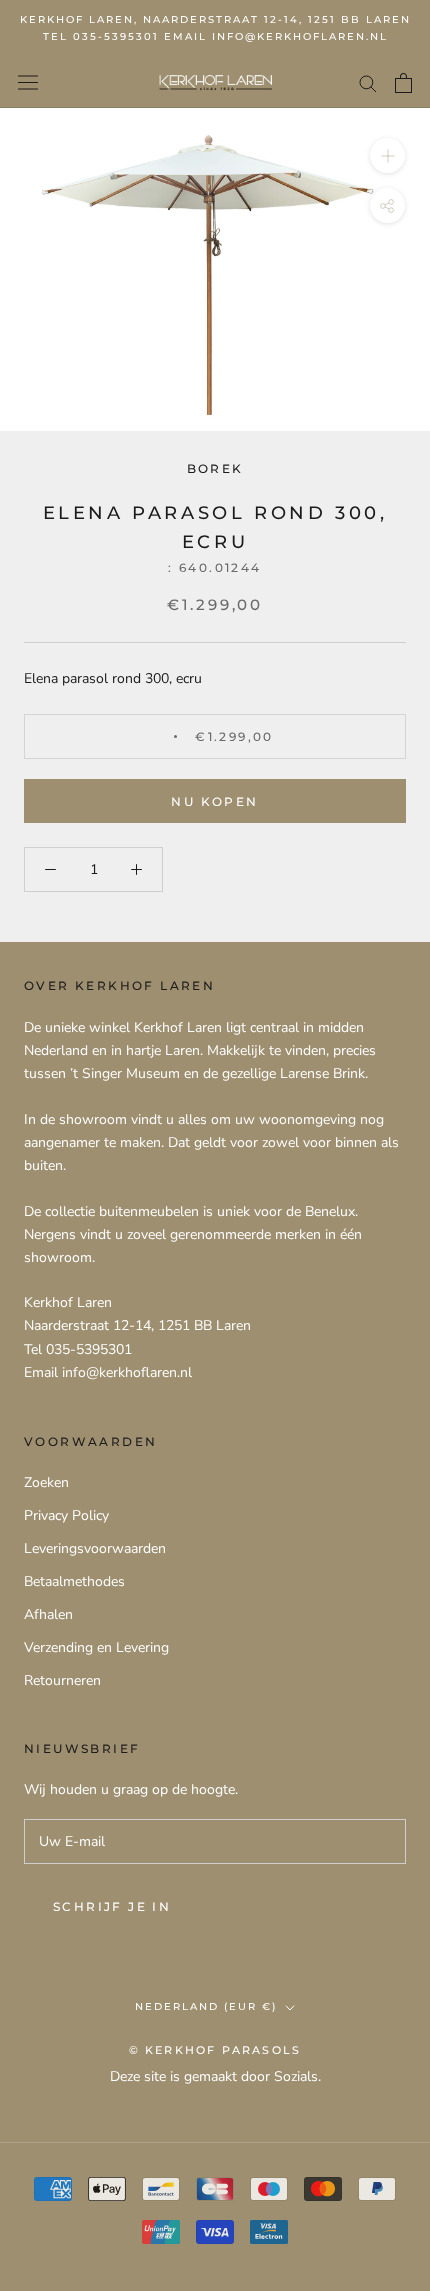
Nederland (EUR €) (206, 2006)
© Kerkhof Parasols (215, 2050)
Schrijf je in (112, 1906)
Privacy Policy (66, 1515)
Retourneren (62, 1680)
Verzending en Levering (96, 1647)
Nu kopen (214, 801)
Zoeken (46, 1482)
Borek (215, 468)
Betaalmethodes (74, 1581)
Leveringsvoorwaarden (95, 1548)
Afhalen (48, 1614)
